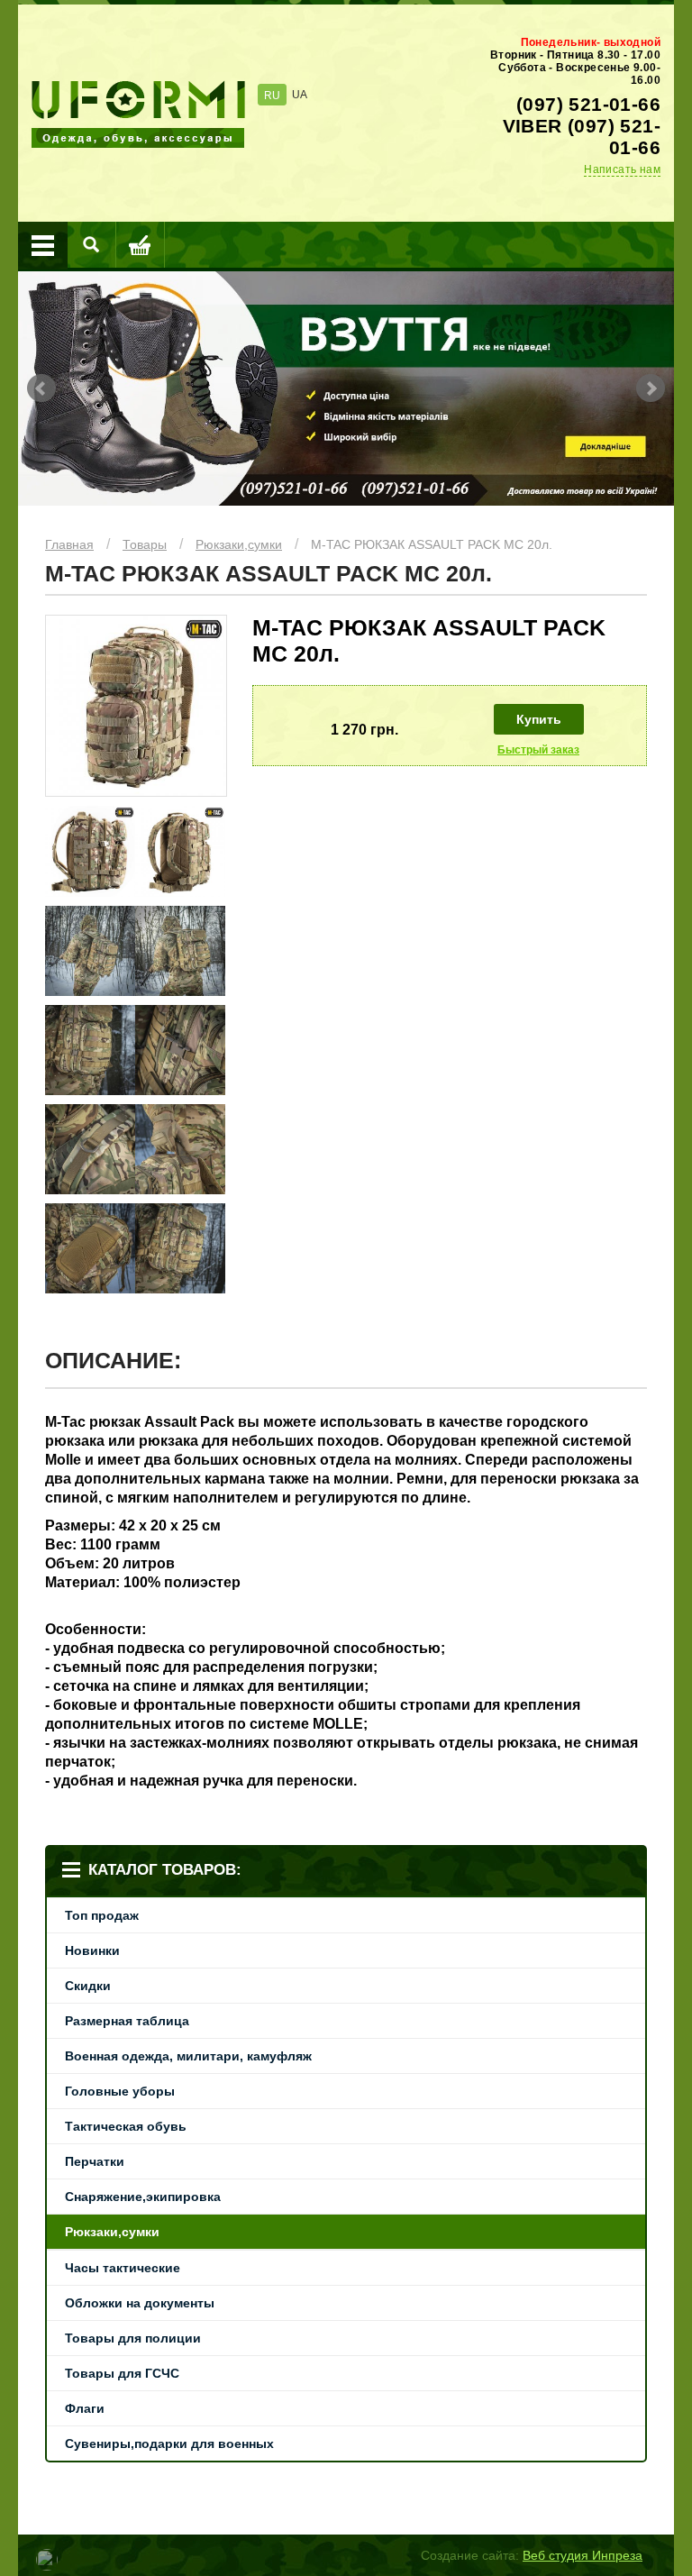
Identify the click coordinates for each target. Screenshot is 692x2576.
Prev (41, 388)
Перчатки (95, 2161)
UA (300, 95)
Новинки (92, 1950)
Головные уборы (120, 2091)
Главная (69, 544)
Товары (145, 544)
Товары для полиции (133, 2338)
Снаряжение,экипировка (143, 2197)
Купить (539, 719)
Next (651, 388)
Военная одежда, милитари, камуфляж (188, 2056)
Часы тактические (123, 2268)
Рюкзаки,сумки (239, 544)
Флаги (85, 2408)
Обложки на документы (140, 2303)
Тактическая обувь (126, 2126)
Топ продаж (102, 1915)
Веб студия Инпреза (583, 2555)
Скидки (88, 1986)
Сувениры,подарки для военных (169, 2444)
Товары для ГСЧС (122, 2373)
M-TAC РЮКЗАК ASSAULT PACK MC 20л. (432, 544)
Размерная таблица (127, 2021)
